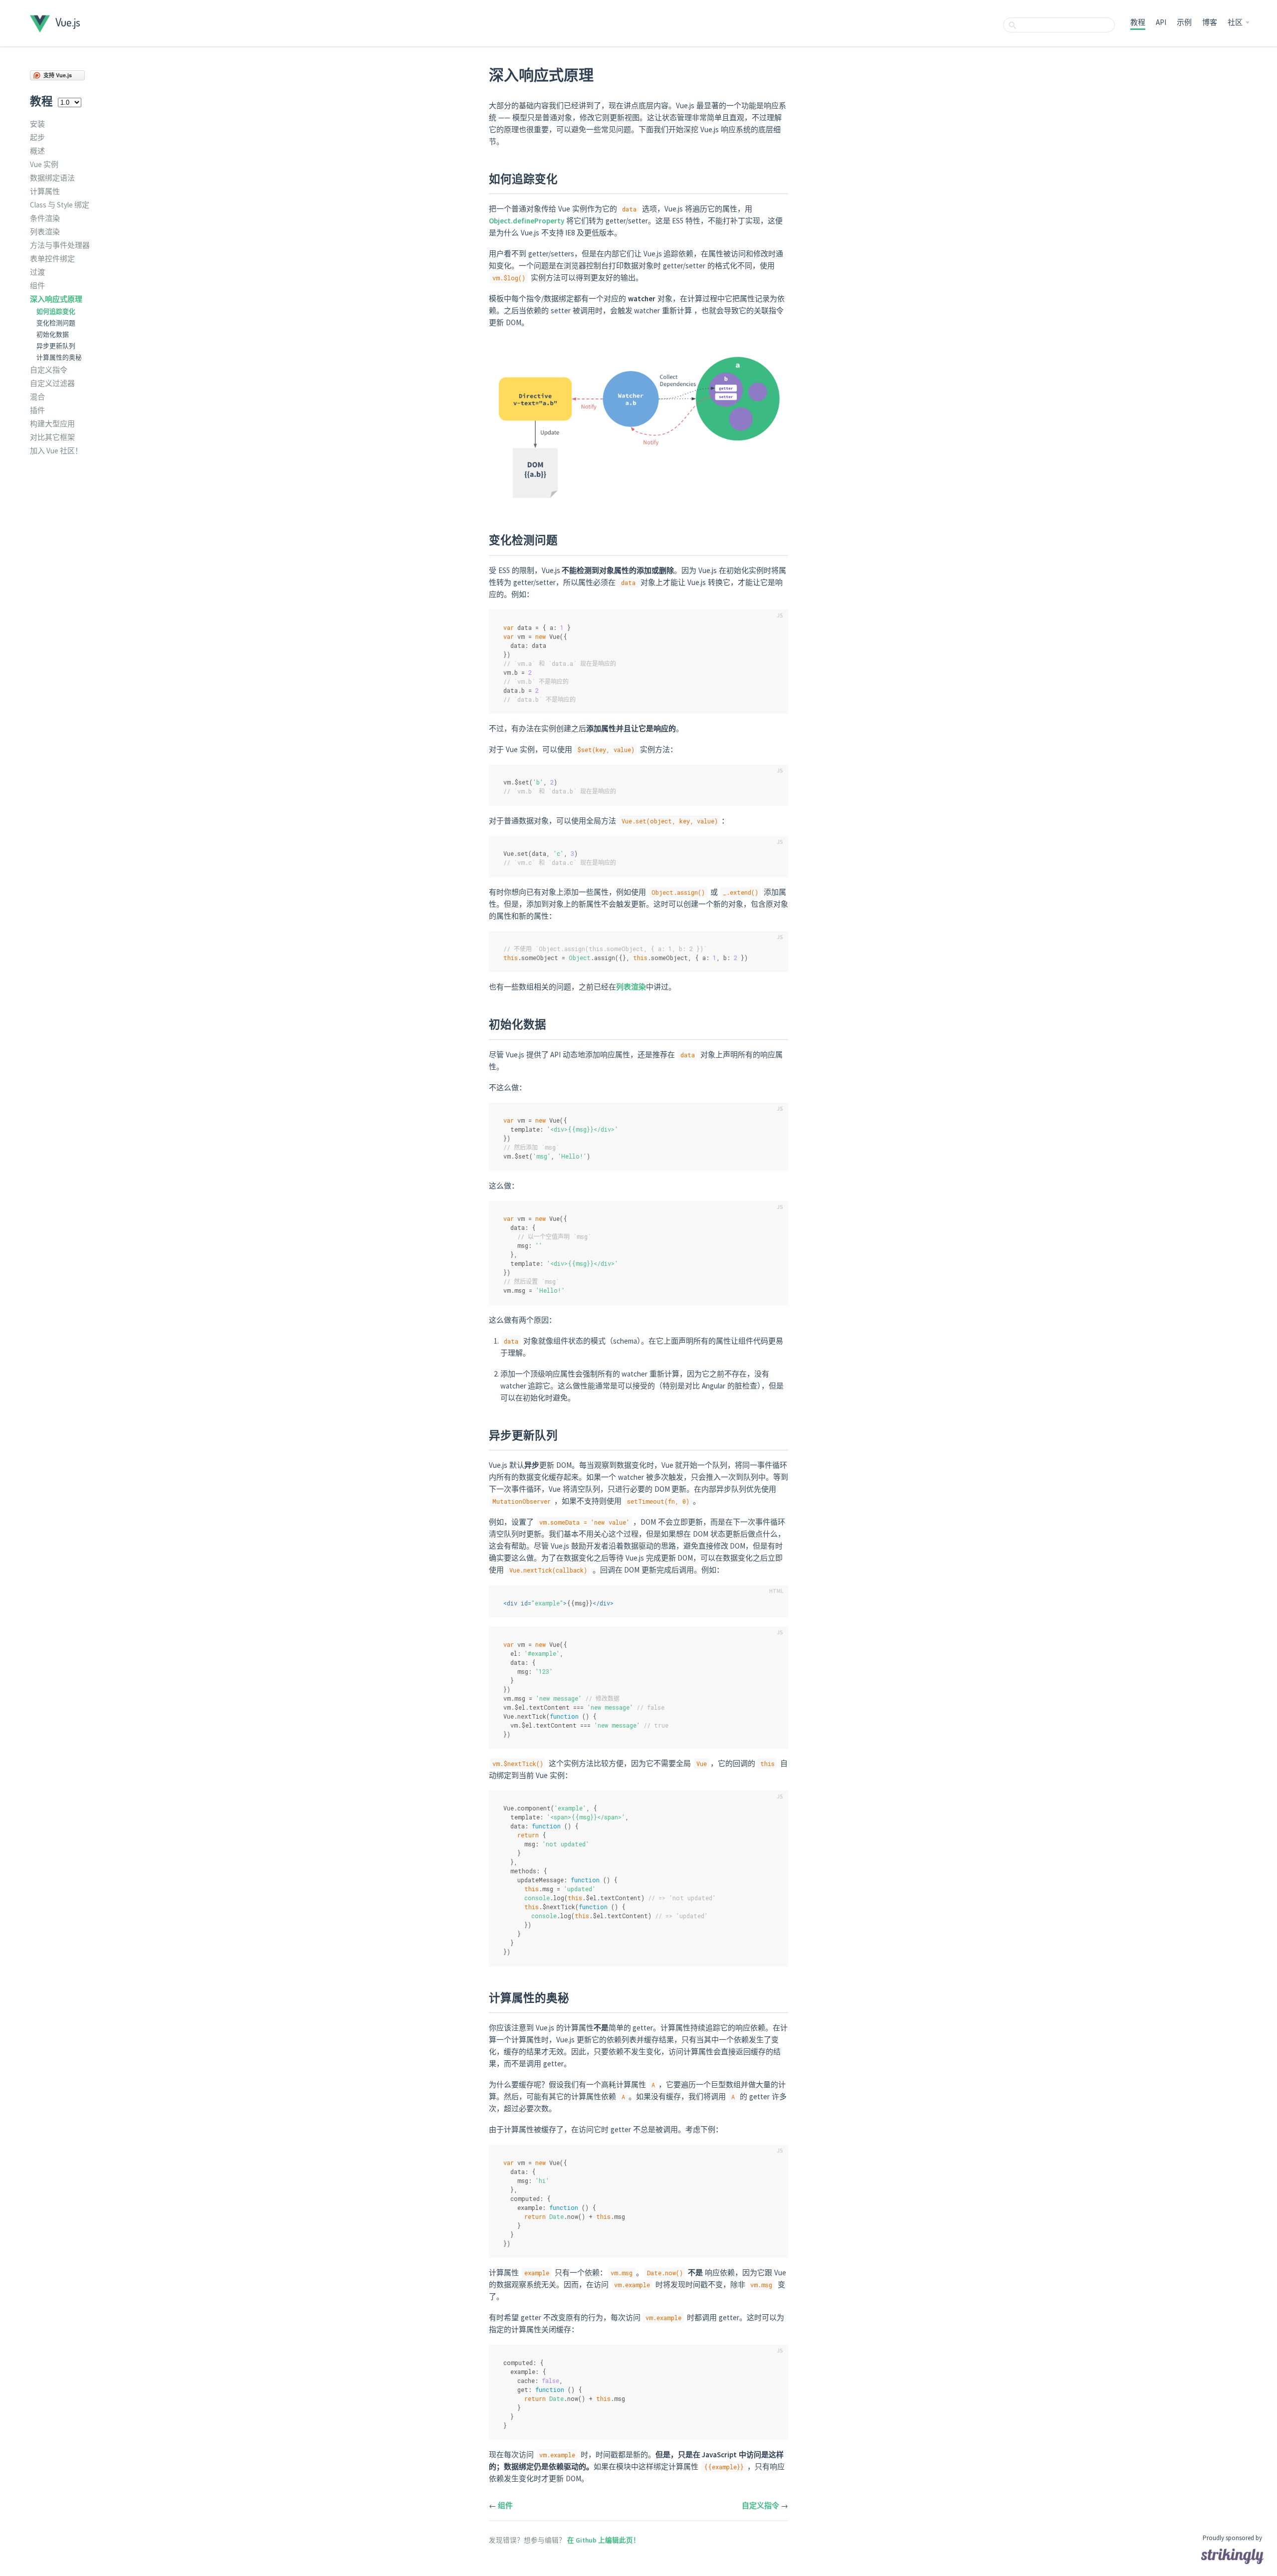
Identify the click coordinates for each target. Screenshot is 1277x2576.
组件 (37, 286)
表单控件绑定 (52, 259)
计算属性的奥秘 (59, 357)
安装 (37, 124)
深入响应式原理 (56, 299)
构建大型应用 (52, 424)
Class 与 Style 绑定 (60, 205)
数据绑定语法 (52, 178)
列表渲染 (45, 232)
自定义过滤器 (52, 383)
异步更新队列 (56, 346)
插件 (37, 410)
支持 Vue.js (58, 75)
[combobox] (1059, 25)
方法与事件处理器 (60, 245)
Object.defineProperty (527, 221)
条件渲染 (45, 218)
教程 (1138, 22)
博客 (1210, 22)
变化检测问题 (56, 323)
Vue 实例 (44, 164)
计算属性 (45, 191)
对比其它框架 (52, 437)
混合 (37, 397)
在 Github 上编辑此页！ (604, 2540)
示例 (1184, 22)
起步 (37, 137)
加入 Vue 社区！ (56, 451)
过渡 (37, 272)
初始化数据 (53, 334)
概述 (37, 151)
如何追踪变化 (56, 311)
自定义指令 (49, 370)
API (1161, 22)
